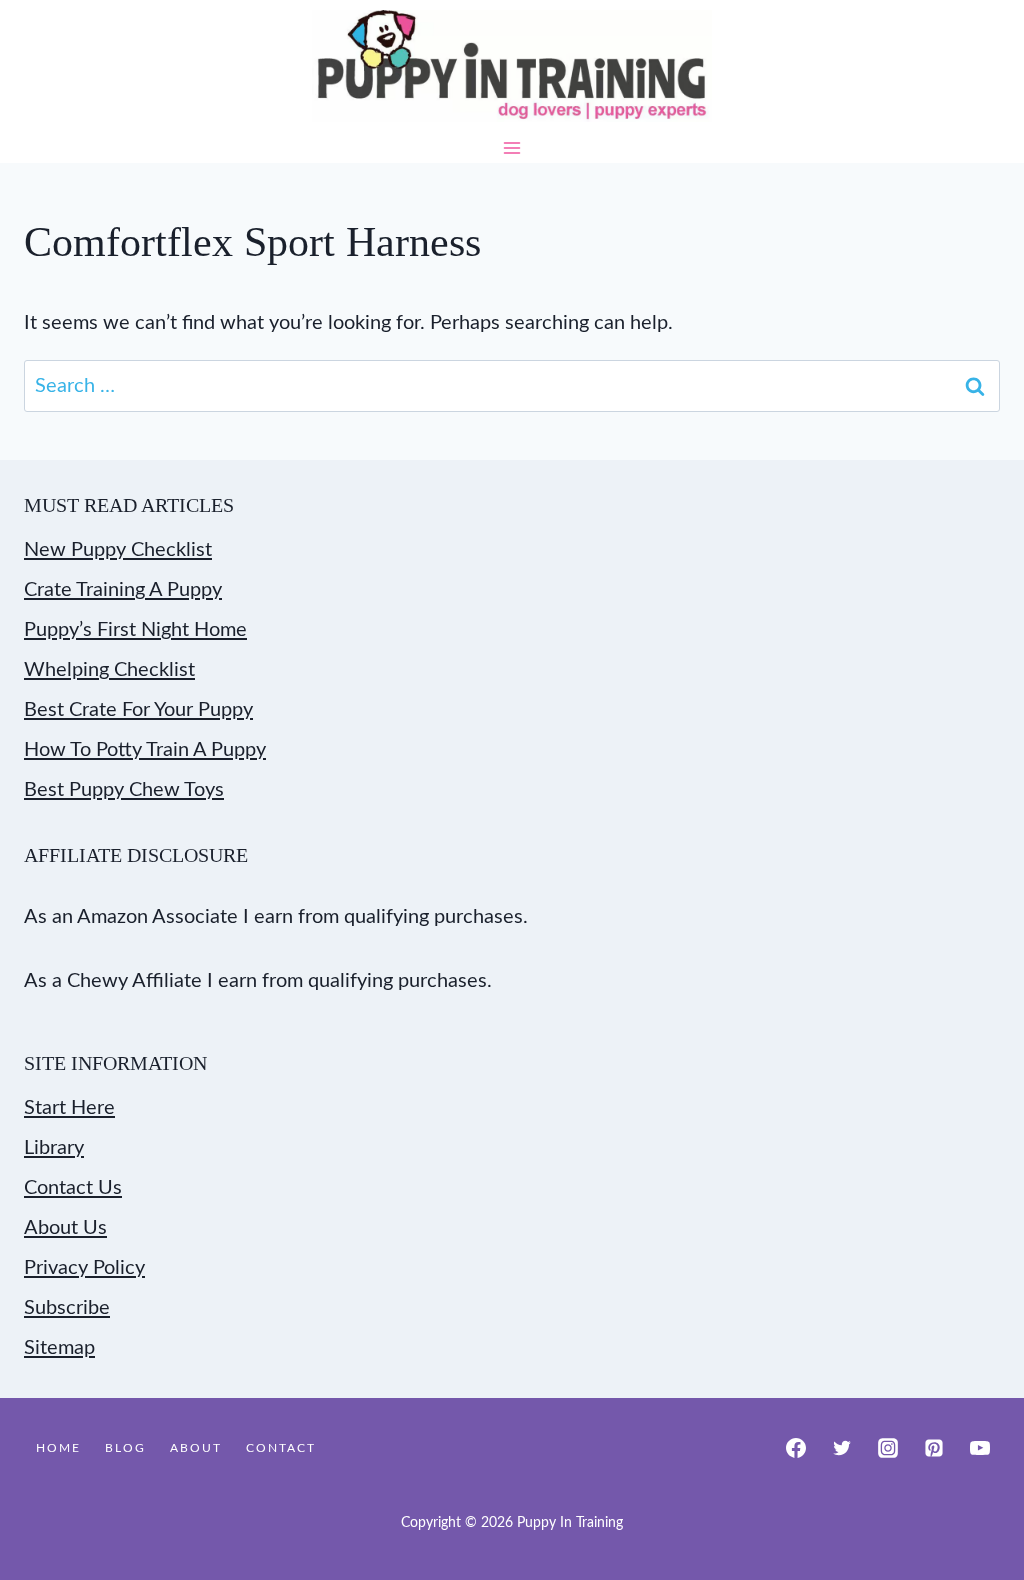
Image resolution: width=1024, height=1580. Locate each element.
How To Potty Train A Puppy (145, 750)
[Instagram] (888, 1448)
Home (58, 1448)
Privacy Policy (84, 1268)
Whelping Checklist (109, 670)
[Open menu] (512, 147)
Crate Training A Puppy (123, 590)
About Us (65, 1228)
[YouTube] (980, 1448)
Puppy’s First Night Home (135, 630)
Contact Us (73, 1188)
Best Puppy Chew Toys (124, 790)
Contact (281, 1448)
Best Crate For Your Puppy (138, 710)
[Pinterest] (934, 1448)
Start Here (69, 1108)
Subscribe (67, 1308)
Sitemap (59, 1348)
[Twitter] (842, 1448)
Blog (125, 1448)
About (196, 1448)
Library (54, 1148)
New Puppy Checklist (118, 550)
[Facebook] (796, 1448)
